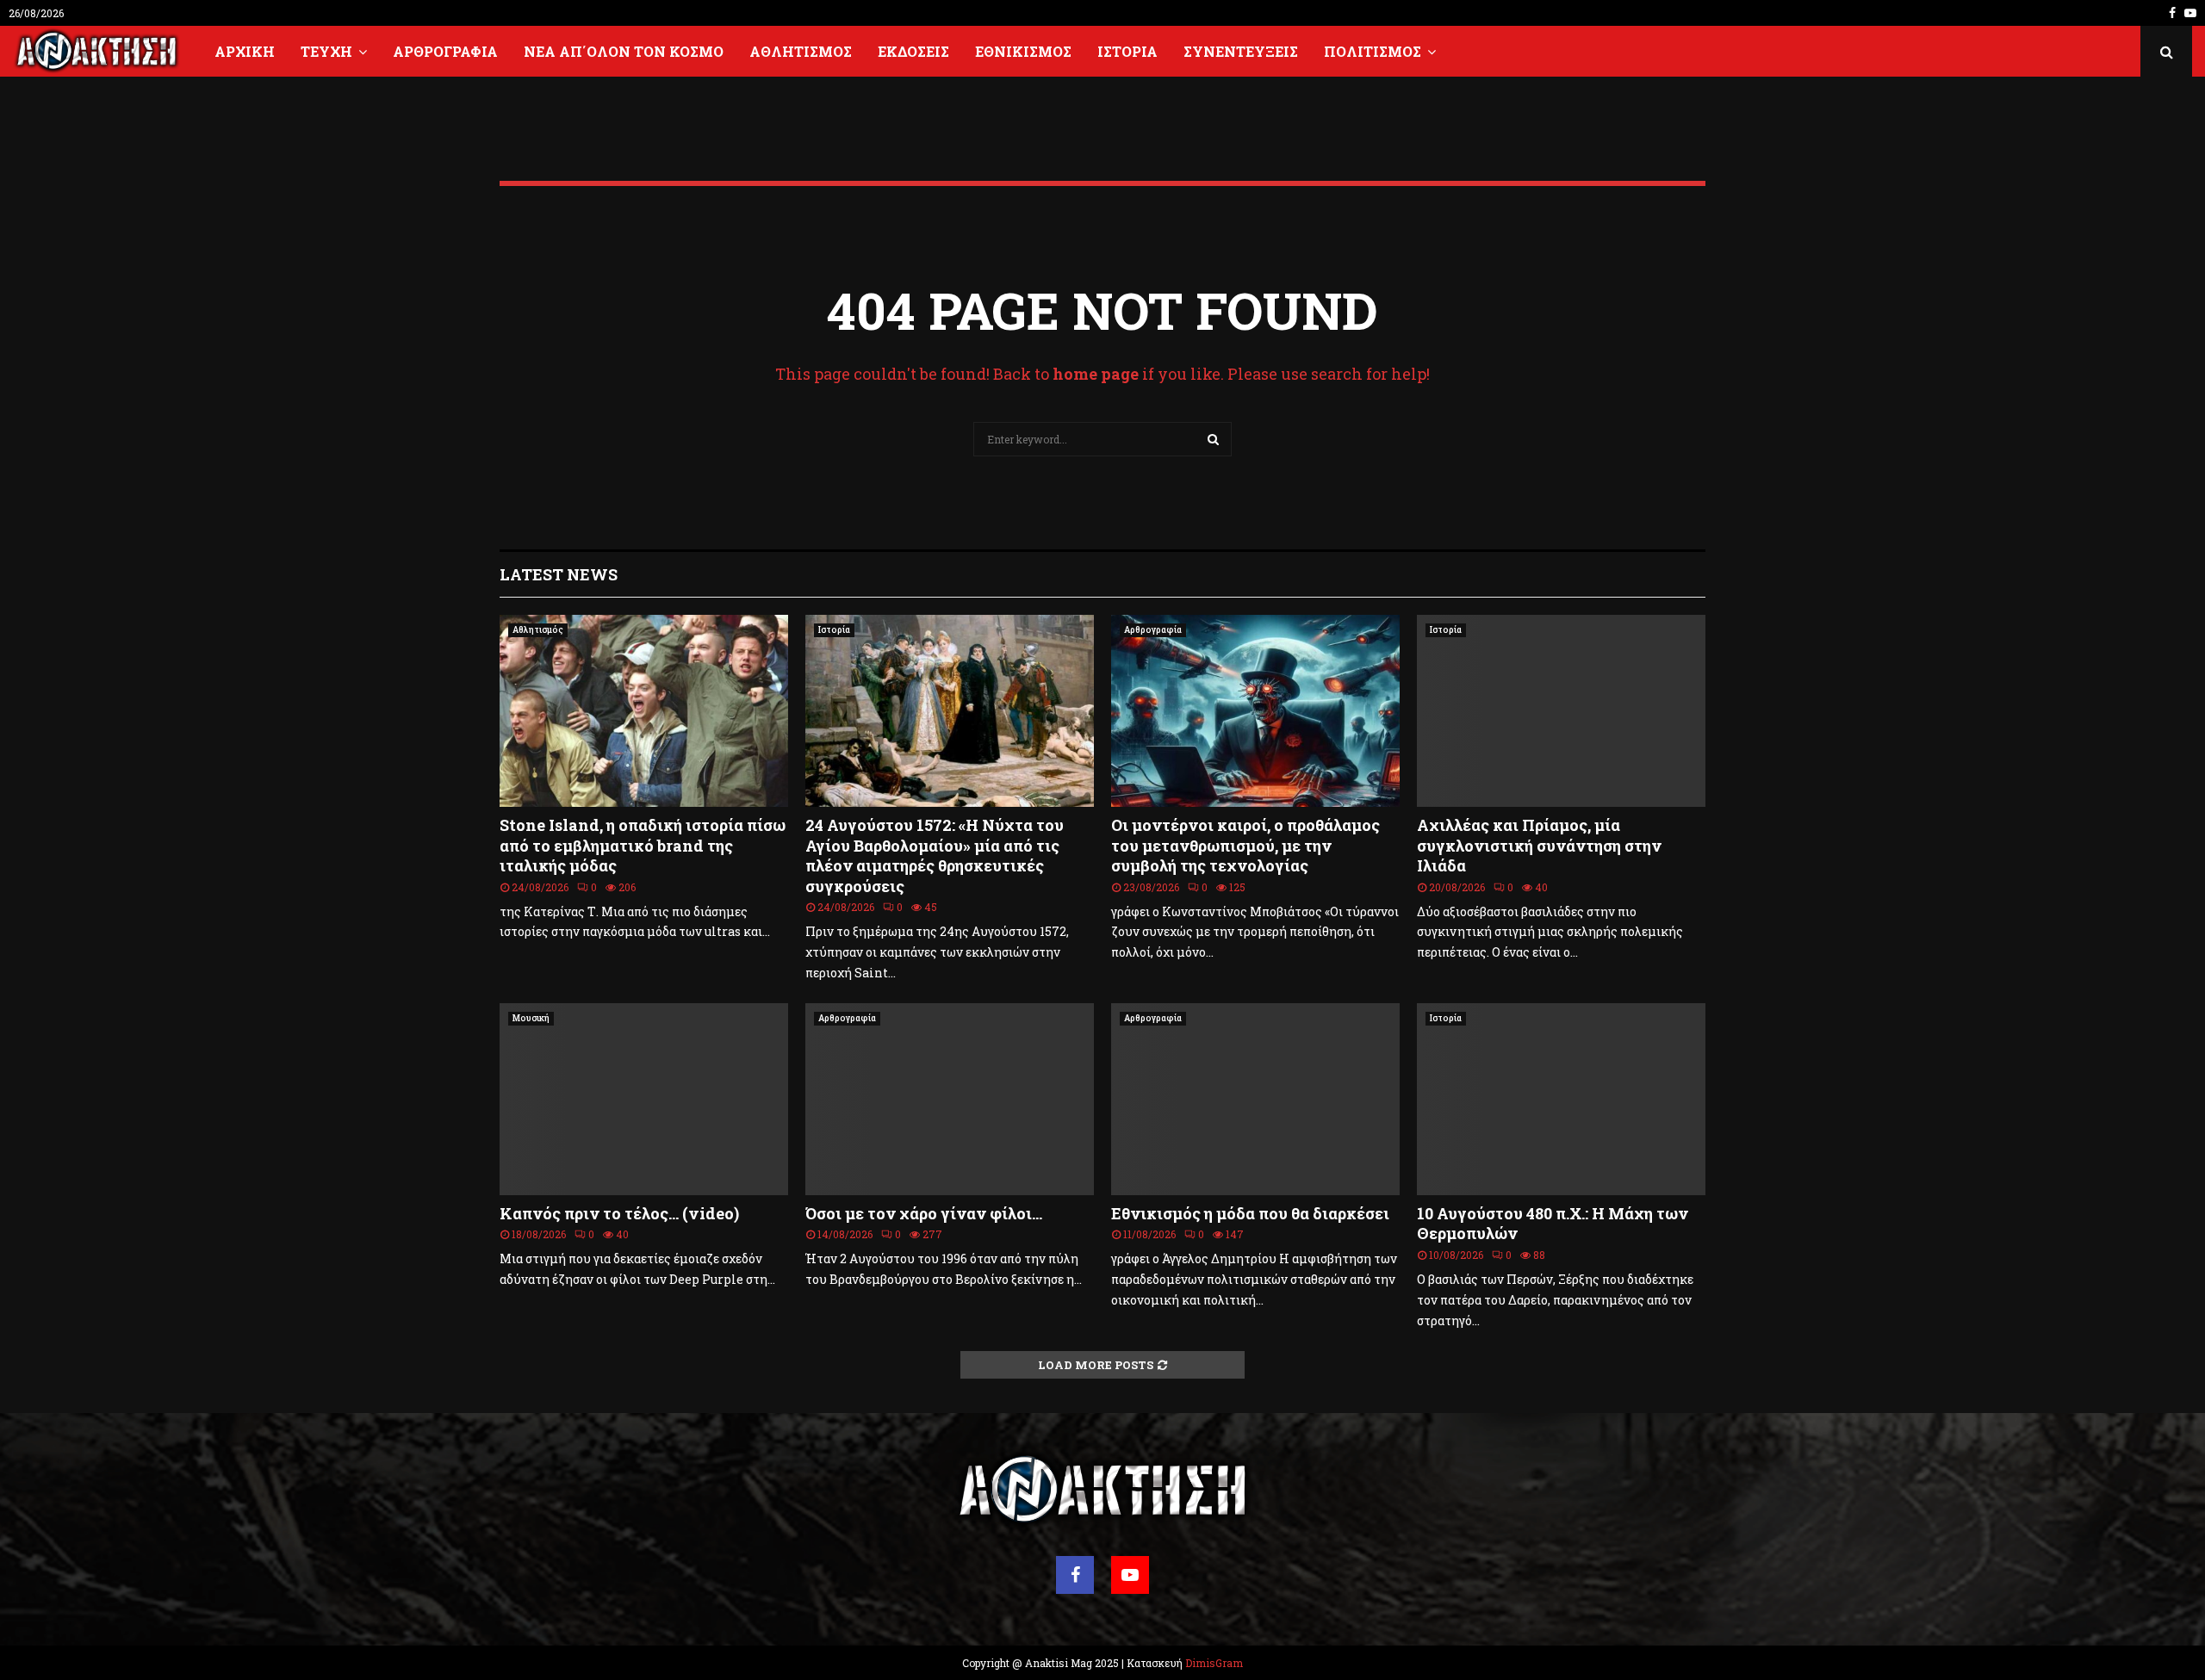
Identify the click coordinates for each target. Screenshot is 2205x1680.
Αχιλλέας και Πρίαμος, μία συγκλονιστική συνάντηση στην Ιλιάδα (1539, 845)
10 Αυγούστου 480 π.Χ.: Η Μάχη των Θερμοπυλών (1553, 1223)
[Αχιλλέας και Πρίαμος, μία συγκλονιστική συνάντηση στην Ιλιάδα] (1561, 711)
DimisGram (1214, 1663)
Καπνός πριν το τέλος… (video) (619, 1213)
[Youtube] (1130, 1575)
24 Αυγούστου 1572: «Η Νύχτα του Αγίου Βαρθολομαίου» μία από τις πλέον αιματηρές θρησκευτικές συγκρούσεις (935, 855)
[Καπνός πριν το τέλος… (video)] (644, 1099)
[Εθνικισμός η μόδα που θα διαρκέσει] (1255, 1099)
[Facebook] (1075, 1575)
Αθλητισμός (801, 51)
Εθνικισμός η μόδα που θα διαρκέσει (1250, 1213)
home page (1096, 374)
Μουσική (531, 1018)
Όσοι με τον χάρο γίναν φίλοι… (924, 1213)
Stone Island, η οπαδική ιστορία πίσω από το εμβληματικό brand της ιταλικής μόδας (643, 845)
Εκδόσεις (913, 51)
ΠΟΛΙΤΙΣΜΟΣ (1373, 51)
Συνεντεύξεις (1241, 51)
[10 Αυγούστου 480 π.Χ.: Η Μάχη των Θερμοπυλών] (1561, 1099)
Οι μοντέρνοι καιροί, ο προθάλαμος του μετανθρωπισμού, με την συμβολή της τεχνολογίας (1245, 845)
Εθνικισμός (1023, 51)
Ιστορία (1127, 51)
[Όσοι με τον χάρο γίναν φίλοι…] (950, 1099)
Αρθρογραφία (445, 51)
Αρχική (245, 51)
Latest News (559, 574)
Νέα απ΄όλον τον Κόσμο (624, 51)
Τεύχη (326, 51)
